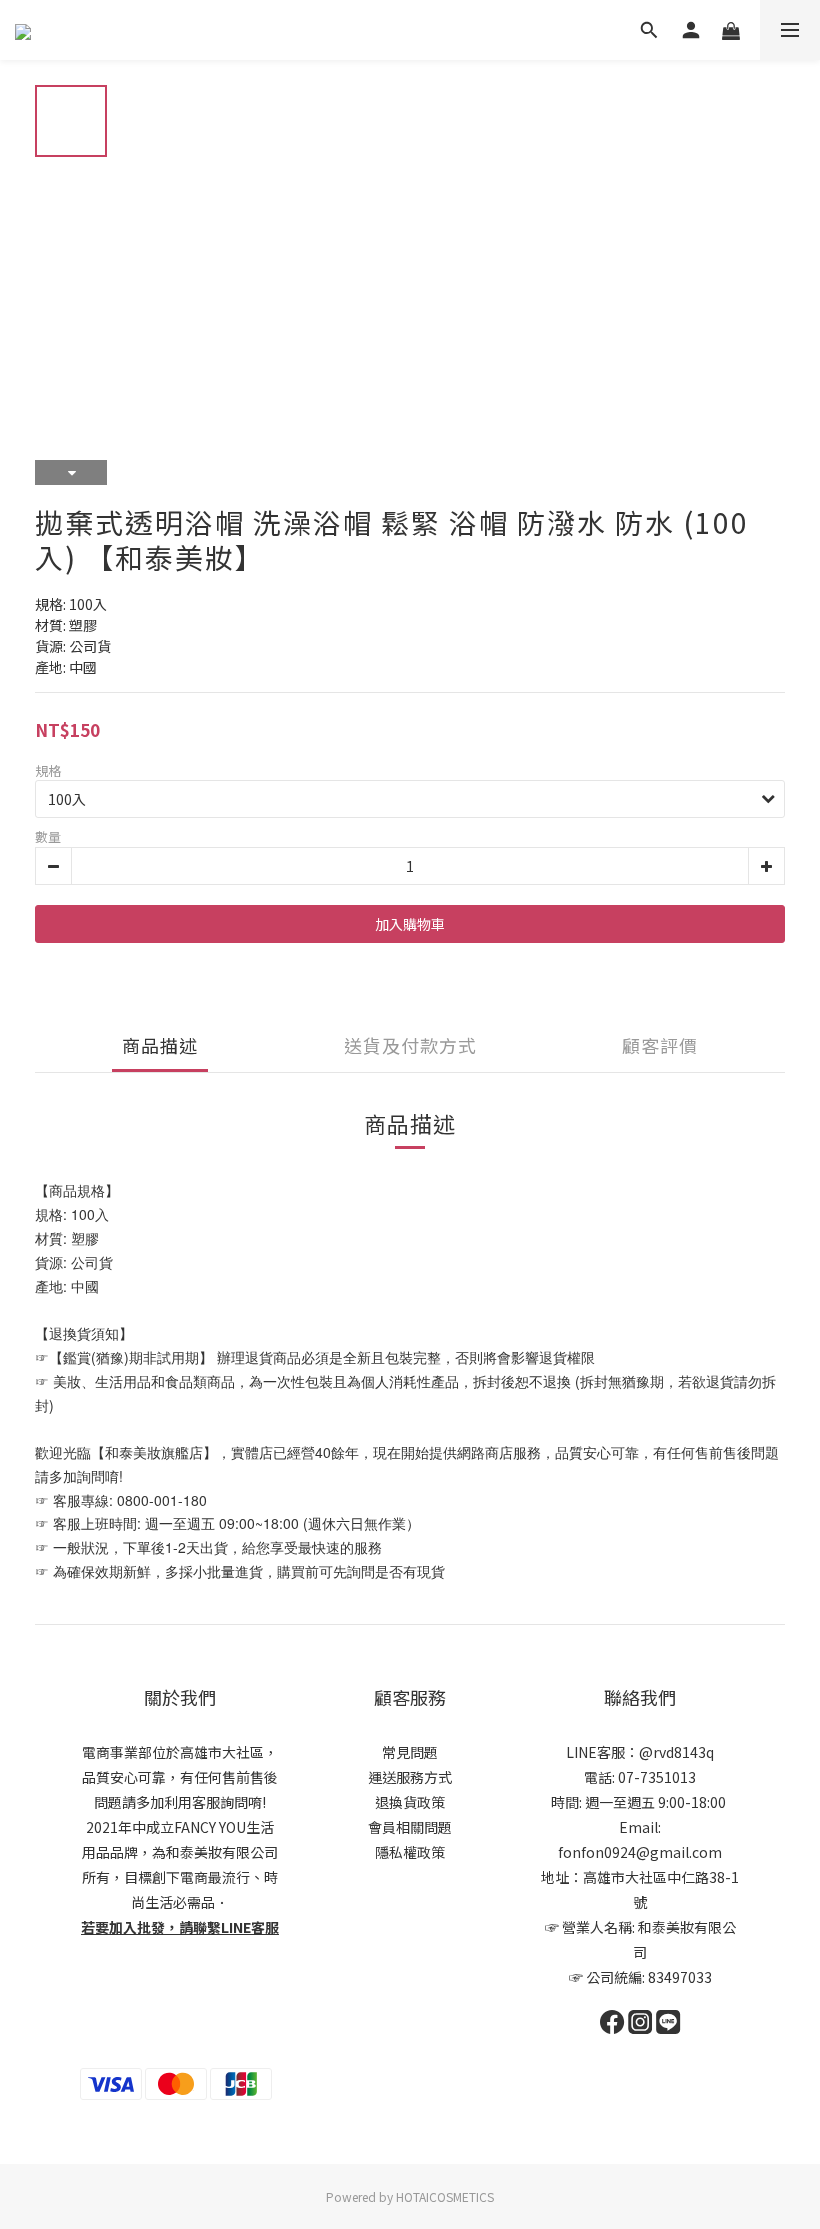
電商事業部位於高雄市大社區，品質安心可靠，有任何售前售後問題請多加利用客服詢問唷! (180, 1777)
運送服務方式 (410, 1777)
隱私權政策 (410, 1852)
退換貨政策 (410, 1802)
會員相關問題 (410, 1827)
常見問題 (410, 1752)
